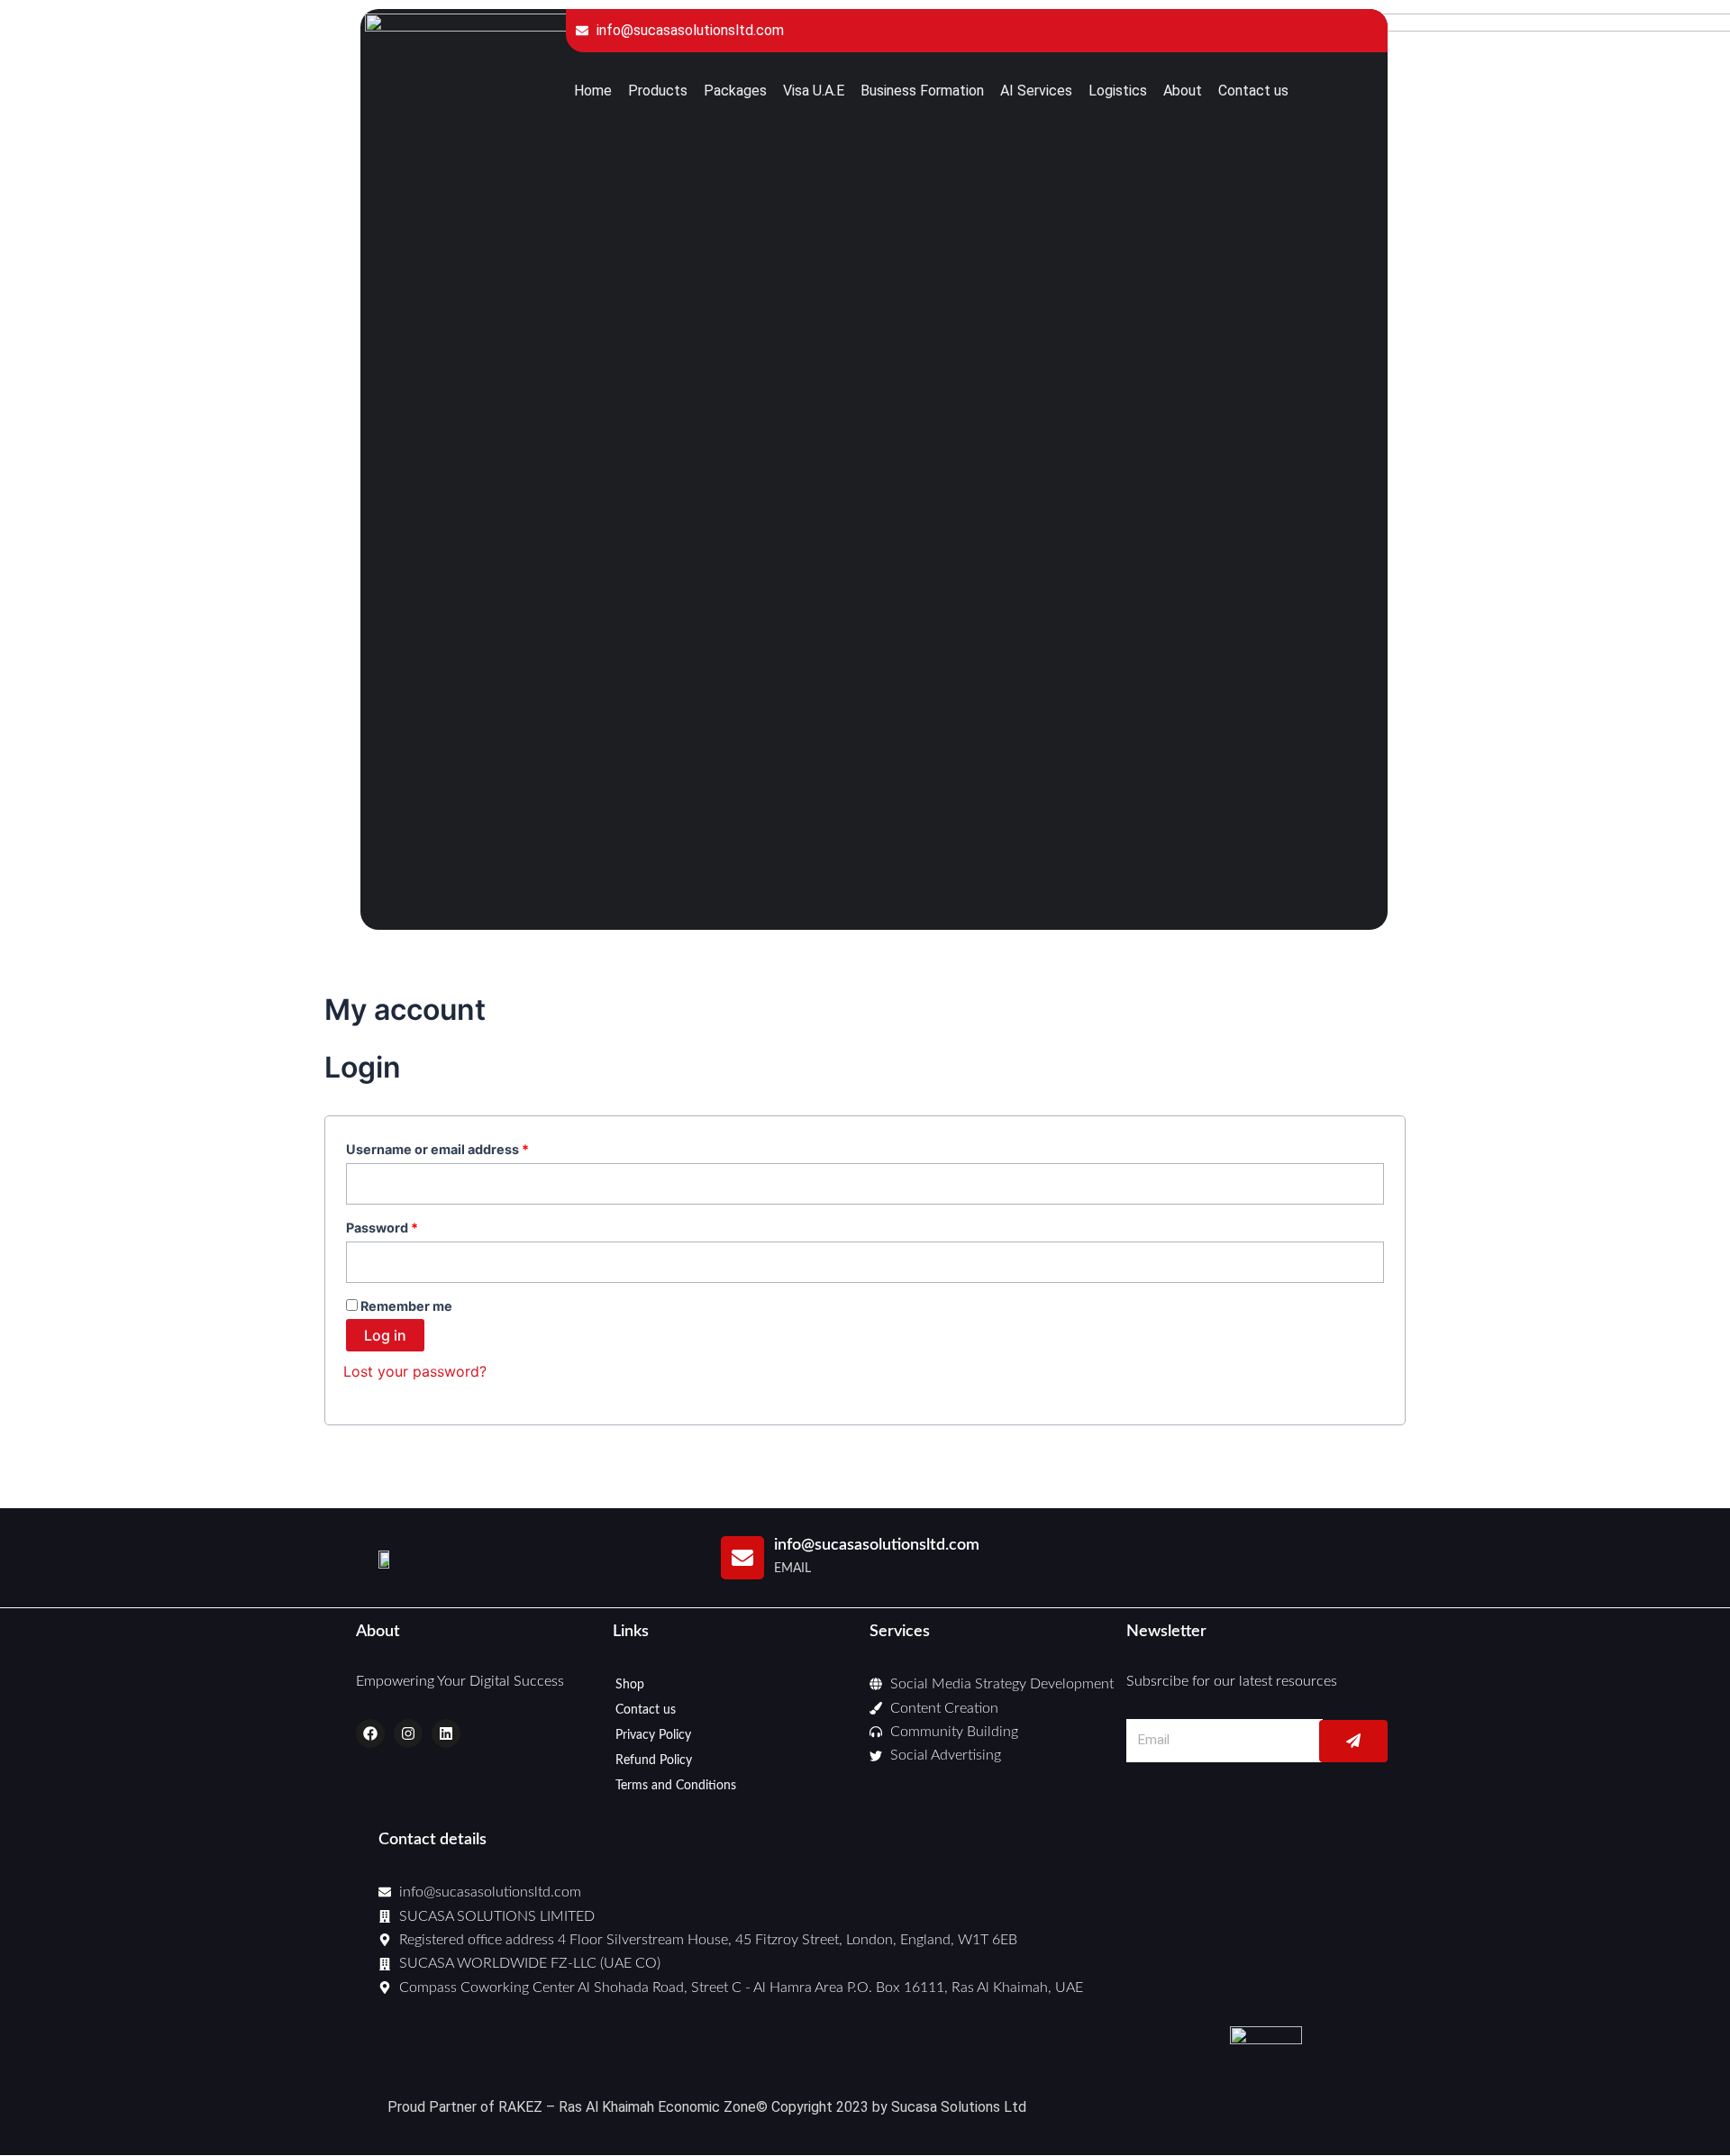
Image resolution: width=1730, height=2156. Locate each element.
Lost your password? (415, 1371)
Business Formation (922, 91)
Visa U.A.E (814, 91)
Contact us (1253, 91)
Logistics (1118, 91)
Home (593, 91)
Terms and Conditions (676, 1786)
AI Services (1036, 91)
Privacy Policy (653, 1735)
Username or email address (466, 1147)
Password (410, 1225)
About (1183, 91)
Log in (385, 1335)
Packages (735, 91)
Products (658, 91)
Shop (630, 1685)
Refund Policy (654, 1760)
